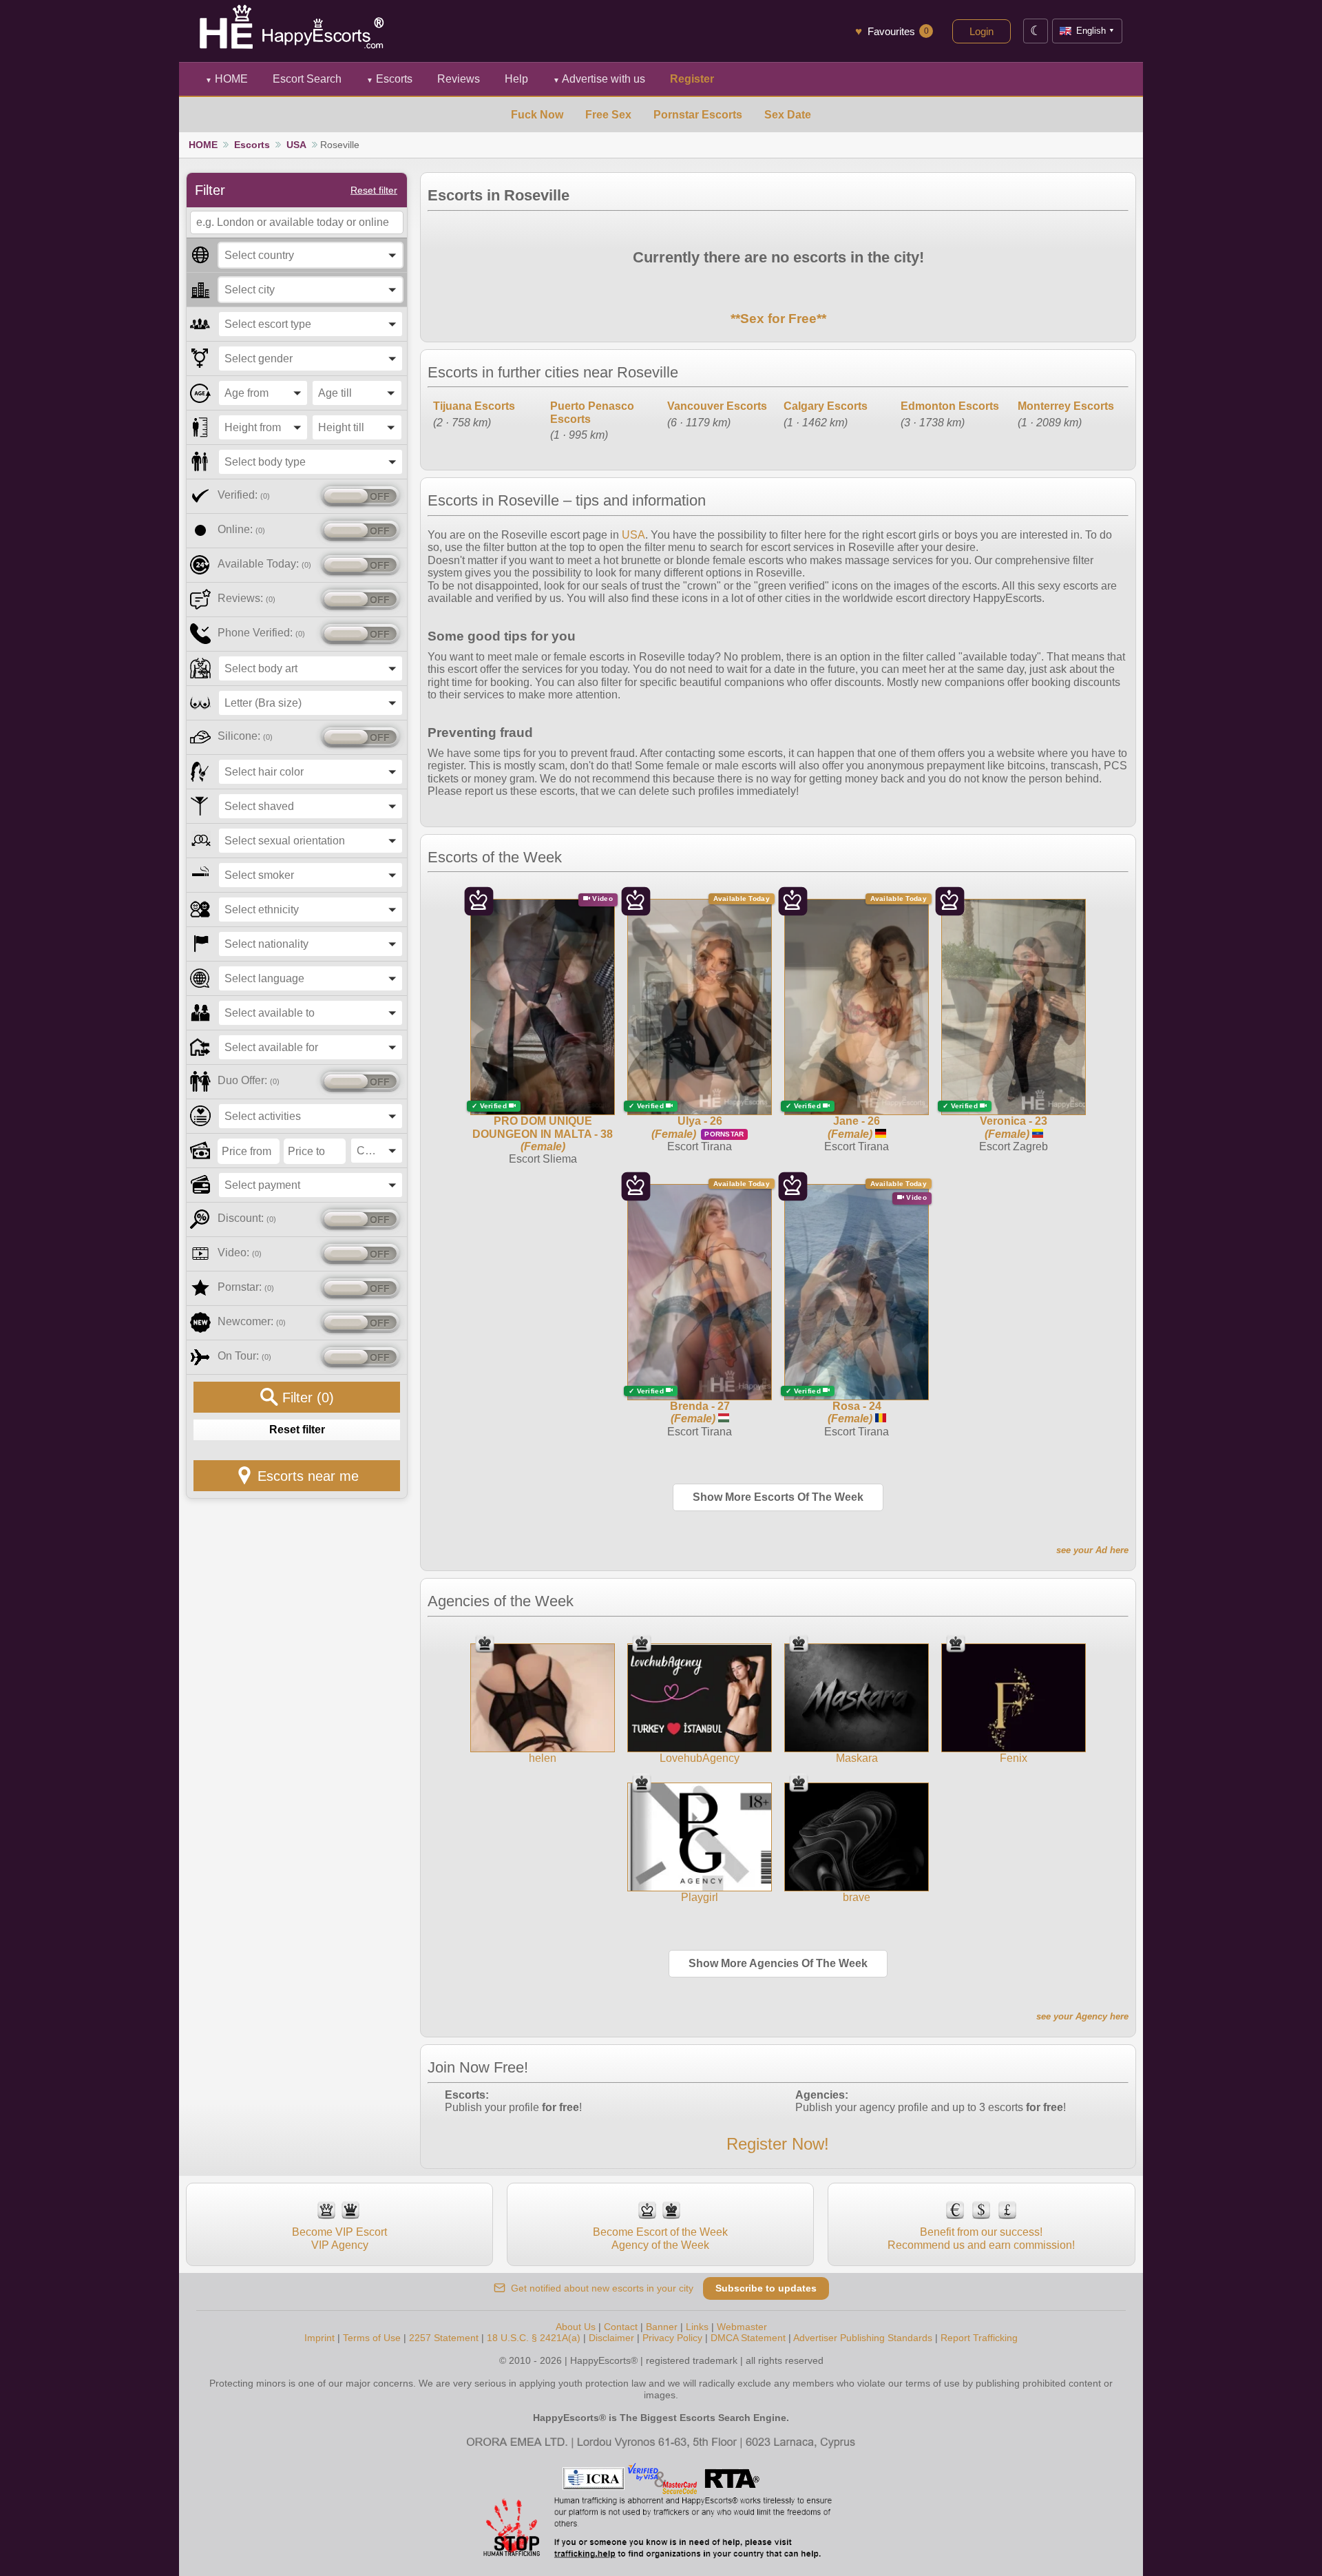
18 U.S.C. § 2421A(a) (534, 2338)
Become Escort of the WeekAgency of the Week (660, 2238)
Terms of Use (372, 2338)
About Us (576, 2327)
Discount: (247, 1218)
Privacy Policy (672, 2338)
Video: (240, 1253)
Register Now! (778, 2144)
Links (697, 2327)
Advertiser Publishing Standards (863, 2338)
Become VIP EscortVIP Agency (339, 2238)
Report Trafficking (979, 2338)
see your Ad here (1092, 1550)
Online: (241, 529)
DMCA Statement (748, 2338)
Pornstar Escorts (698, 115)
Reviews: (246, 598)
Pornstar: (246, 1287)
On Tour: (244, 1356)
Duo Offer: (249, 1080)
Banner (662, 2327)
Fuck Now (537, 115)
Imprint (319, 2338)
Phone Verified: (261, 633)
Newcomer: (252, 1321)
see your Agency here (1082, 2016)
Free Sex (608, 115)
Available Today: (264, 564)
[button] (311, 255)
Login (982, 31)
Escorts (389, 79)
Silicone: (245, 736)
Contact (621, 2327)
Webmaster (742, 2327)
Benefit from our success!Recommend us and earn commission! (981, 2238)
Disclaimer (611, 2338)
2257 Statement (444, 2338)
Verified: (244, 495)
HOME (227, 79)
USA (296, 145)
